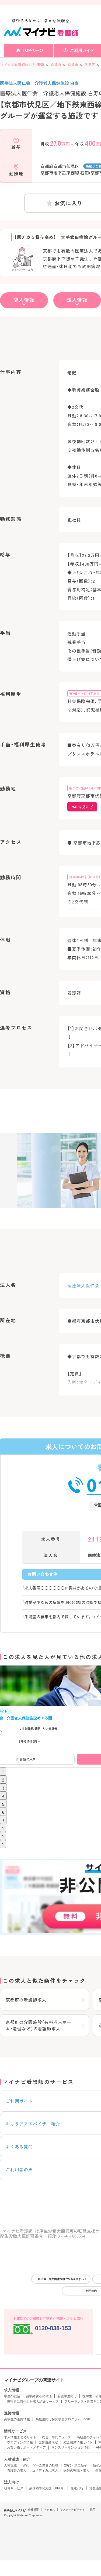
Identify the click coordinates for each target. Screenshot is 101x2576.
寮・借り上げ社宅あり (85, 693)
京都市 (73, 65)
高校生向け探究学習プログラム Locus (63, 2419)
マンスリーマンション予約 (71, 2447)
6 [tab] (3, 1812)
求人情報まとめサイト (20, 2437)
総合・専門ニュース (57, 2437)
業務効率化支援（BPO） (47, 2488)
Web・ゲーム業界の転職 (41, 2465)
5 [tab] (3, 1804)
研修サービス (14, 2488)
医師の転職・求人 (76, 2471)
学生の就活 (12, 2396)
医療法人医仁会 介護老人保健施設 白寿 (39, 83)
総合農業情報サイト (78, 2442)
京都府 (56, 65)
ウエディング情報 (20, 2442)
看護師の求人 (17, 2471)
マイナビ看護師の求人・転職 (22, 65)
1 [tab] (3, 1772)
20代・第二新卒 (76, 2465)
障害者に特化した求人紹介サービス (33, 2402)
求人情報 (24, 300)
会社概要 (33, 2510)
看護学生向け (67, 2396)
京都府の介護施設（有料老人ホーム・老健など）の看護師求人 (39, 2025)
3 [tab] (3, 1788)
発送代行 (77, 2488)
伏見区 (90, 65)
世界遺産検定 (48, 2442)
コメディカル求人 (45, 2471)
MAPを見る (80, 807)
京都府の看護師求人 (26, 2000)
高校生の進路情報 (17, 2419)
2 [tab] (3, 1780)
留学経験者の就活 (39, 2396)
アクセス (50, 2510)
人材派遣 (11, 2465)
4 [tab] (3, 1796)
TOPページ (33, 50)
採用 (93, 2510)
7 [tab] (3, 1820)
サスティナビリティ (72, 2510)
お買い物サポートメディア (26, 2447)
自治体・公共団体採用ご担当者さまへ (61, 2279)
